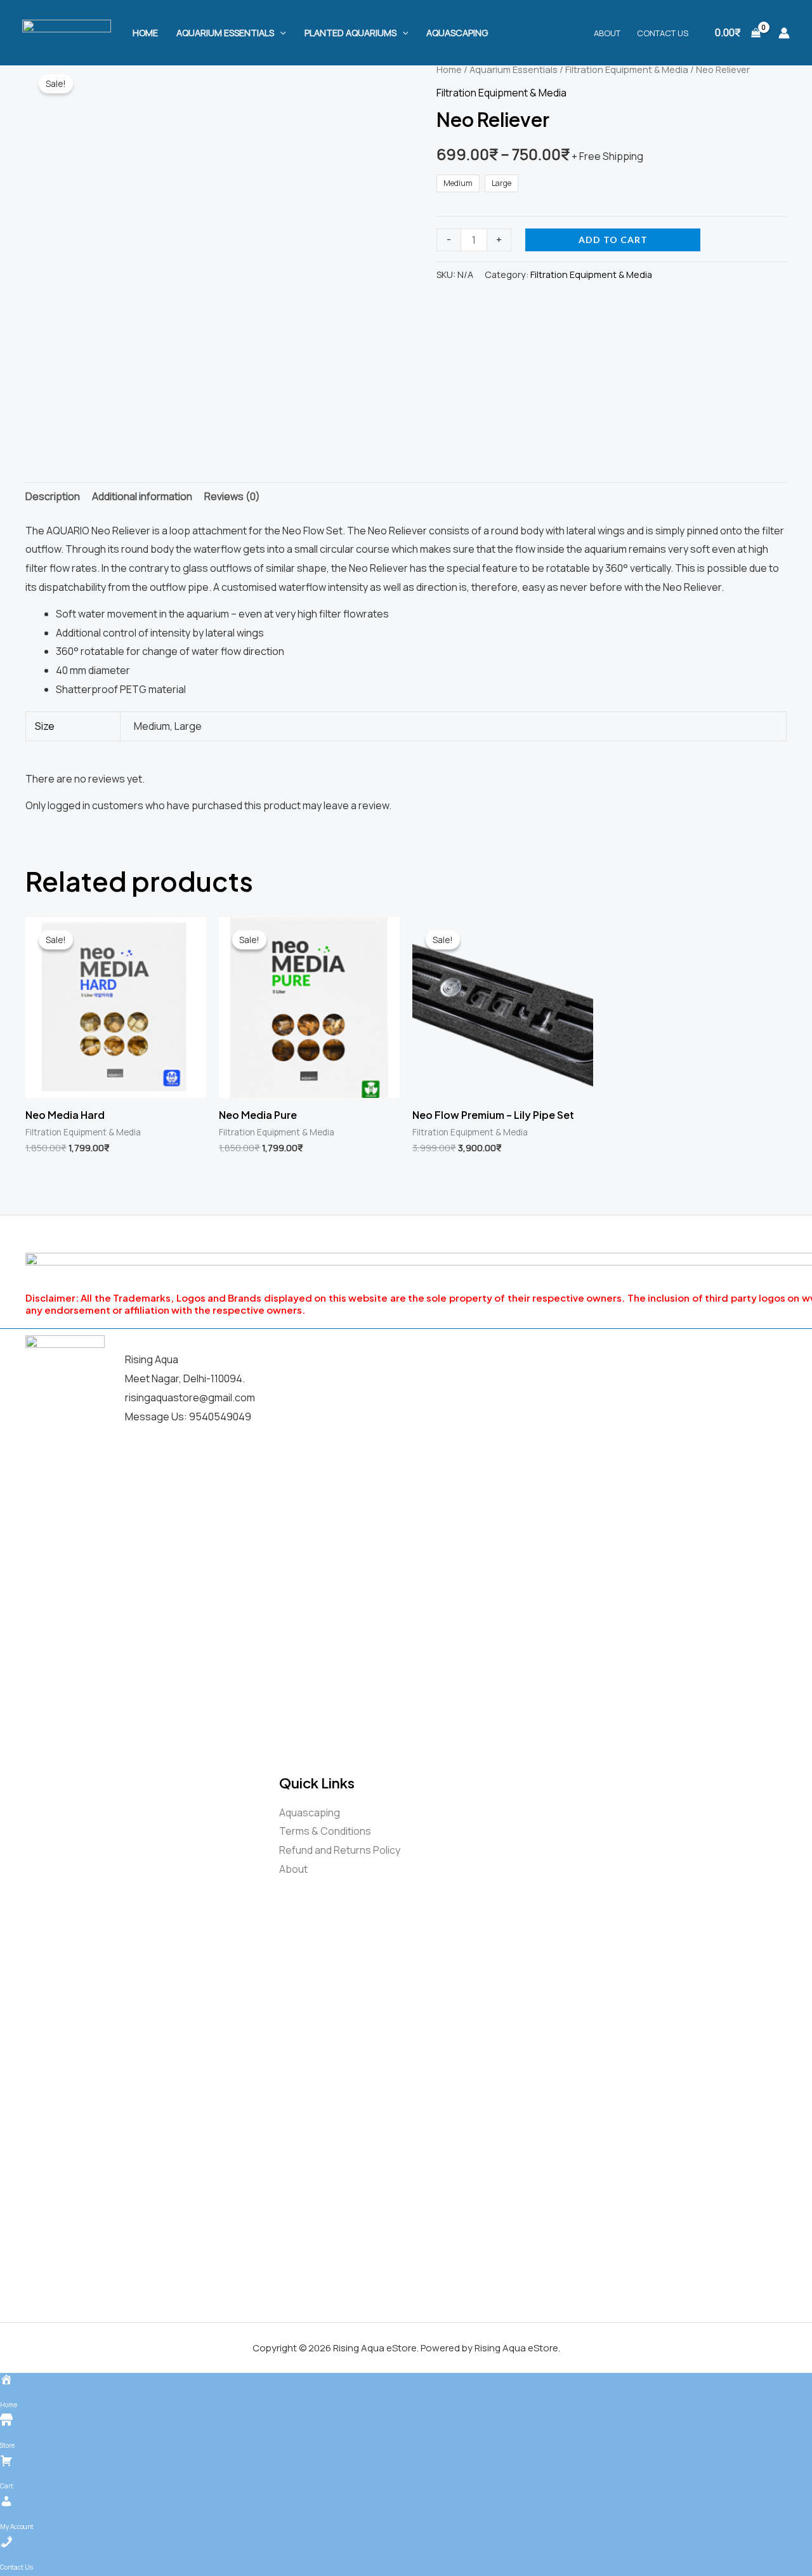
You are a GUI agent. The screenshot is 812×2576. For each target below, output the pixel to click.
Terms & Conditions (325, 1831)
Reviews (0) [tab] (232, 496)
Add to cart (613, 240)
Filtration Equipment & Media (627, 69)
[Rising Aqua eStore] (67, 32)
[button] (280, 33)
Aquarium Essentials (225, 33)
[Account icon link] (784, 33)
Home (145, 33)
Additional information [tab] (142, 496)
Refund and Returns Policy (340, 1850)
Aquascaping (457, 33)
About (607, 33)
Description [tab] (53, 496)
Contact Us (663, 33)
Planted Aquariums (350, 33)
